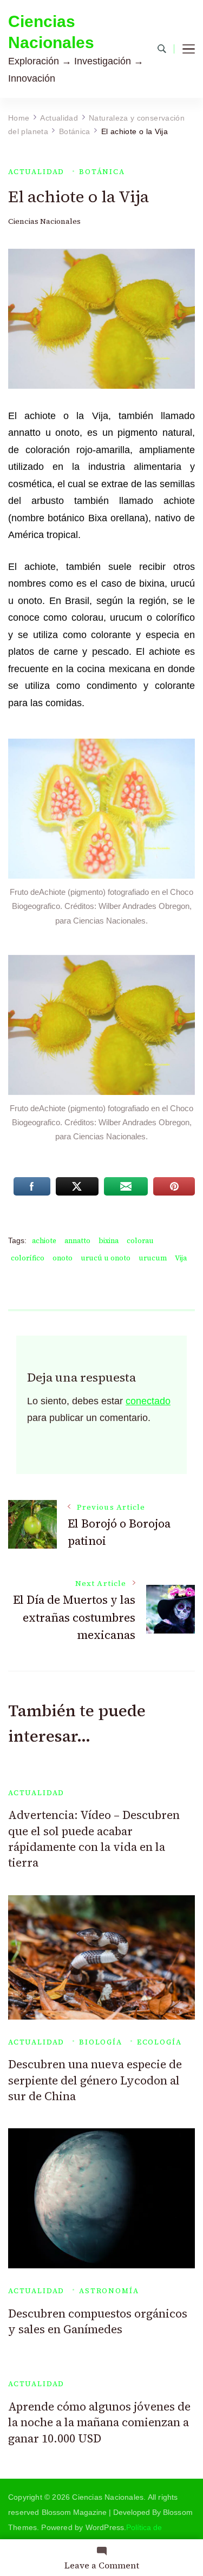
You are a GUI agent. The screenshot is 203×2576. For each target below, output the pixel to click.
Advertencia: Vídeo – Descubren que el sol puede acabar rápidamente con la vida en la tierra (94, 1839)
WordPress (105, 2527)
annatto (77, 1241)
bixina (109, 1241)
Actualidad (36, 172)
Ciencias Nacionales (51, 32)
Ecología (159, 2042)
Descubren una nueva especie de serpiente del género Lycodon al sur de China (95, 2080)
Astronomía (109, 2291)
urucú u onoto (106, 1258)
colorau (140, 1241)
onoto (63, 1258)
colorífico (28, 1258)
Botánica (102, 172)
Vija (181, 1258)
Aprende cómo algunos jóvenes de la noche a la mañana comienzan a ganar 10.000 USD (99, 2422)
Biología (101, 2042)
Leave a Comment (102, 2565)
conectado (148, 1401)
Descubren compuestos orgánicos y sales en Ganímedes (98, 2321)
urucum (153, 1258)
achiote (44, 1241)
